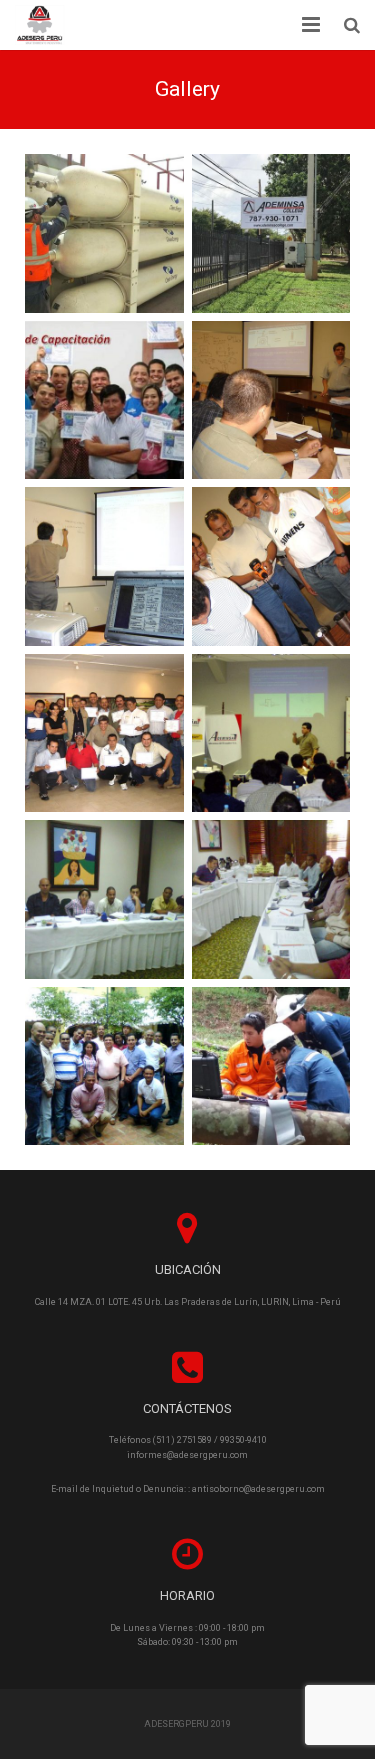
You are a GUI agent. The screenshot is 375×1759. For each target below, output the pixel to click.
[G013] (271, 733)
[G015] (104, 899)
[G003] (104, 233)
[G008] (271, 400)
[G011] (104, 733)
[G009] (104, 566)
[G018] (271, 1066)
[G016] (271, 899)
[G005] (271, 233)
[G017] (104, 1066)
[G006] (104, 400)
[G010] (271, 566)
